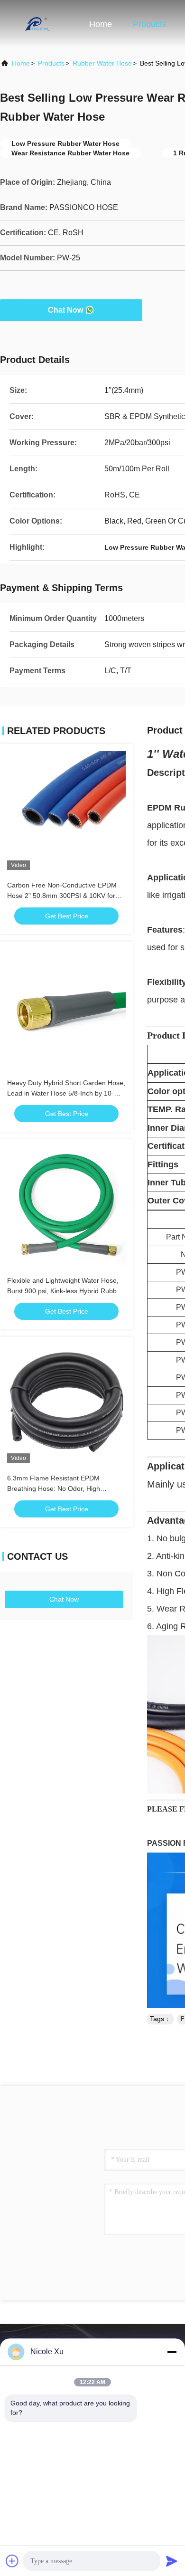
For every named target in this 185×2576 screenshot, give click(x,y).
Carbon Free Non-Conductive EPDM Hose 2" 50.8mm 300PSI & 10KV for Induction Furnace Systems (62, 896)
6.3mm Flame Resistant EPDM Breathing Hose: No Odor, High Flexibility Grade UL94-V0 (54, 1488)
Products (150, 24)
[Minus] (172, 2352)
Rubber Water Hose (102, 63)
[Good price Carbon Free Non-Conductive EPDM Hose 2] (66, 811)
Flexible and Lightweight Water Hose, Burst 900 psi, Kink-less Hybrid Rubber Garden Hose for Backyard (65, 1291)
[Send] (172, 2561)
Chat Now (65, 310)
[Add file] (12, 2561)
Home (101, 24)
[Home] (38, 24)
